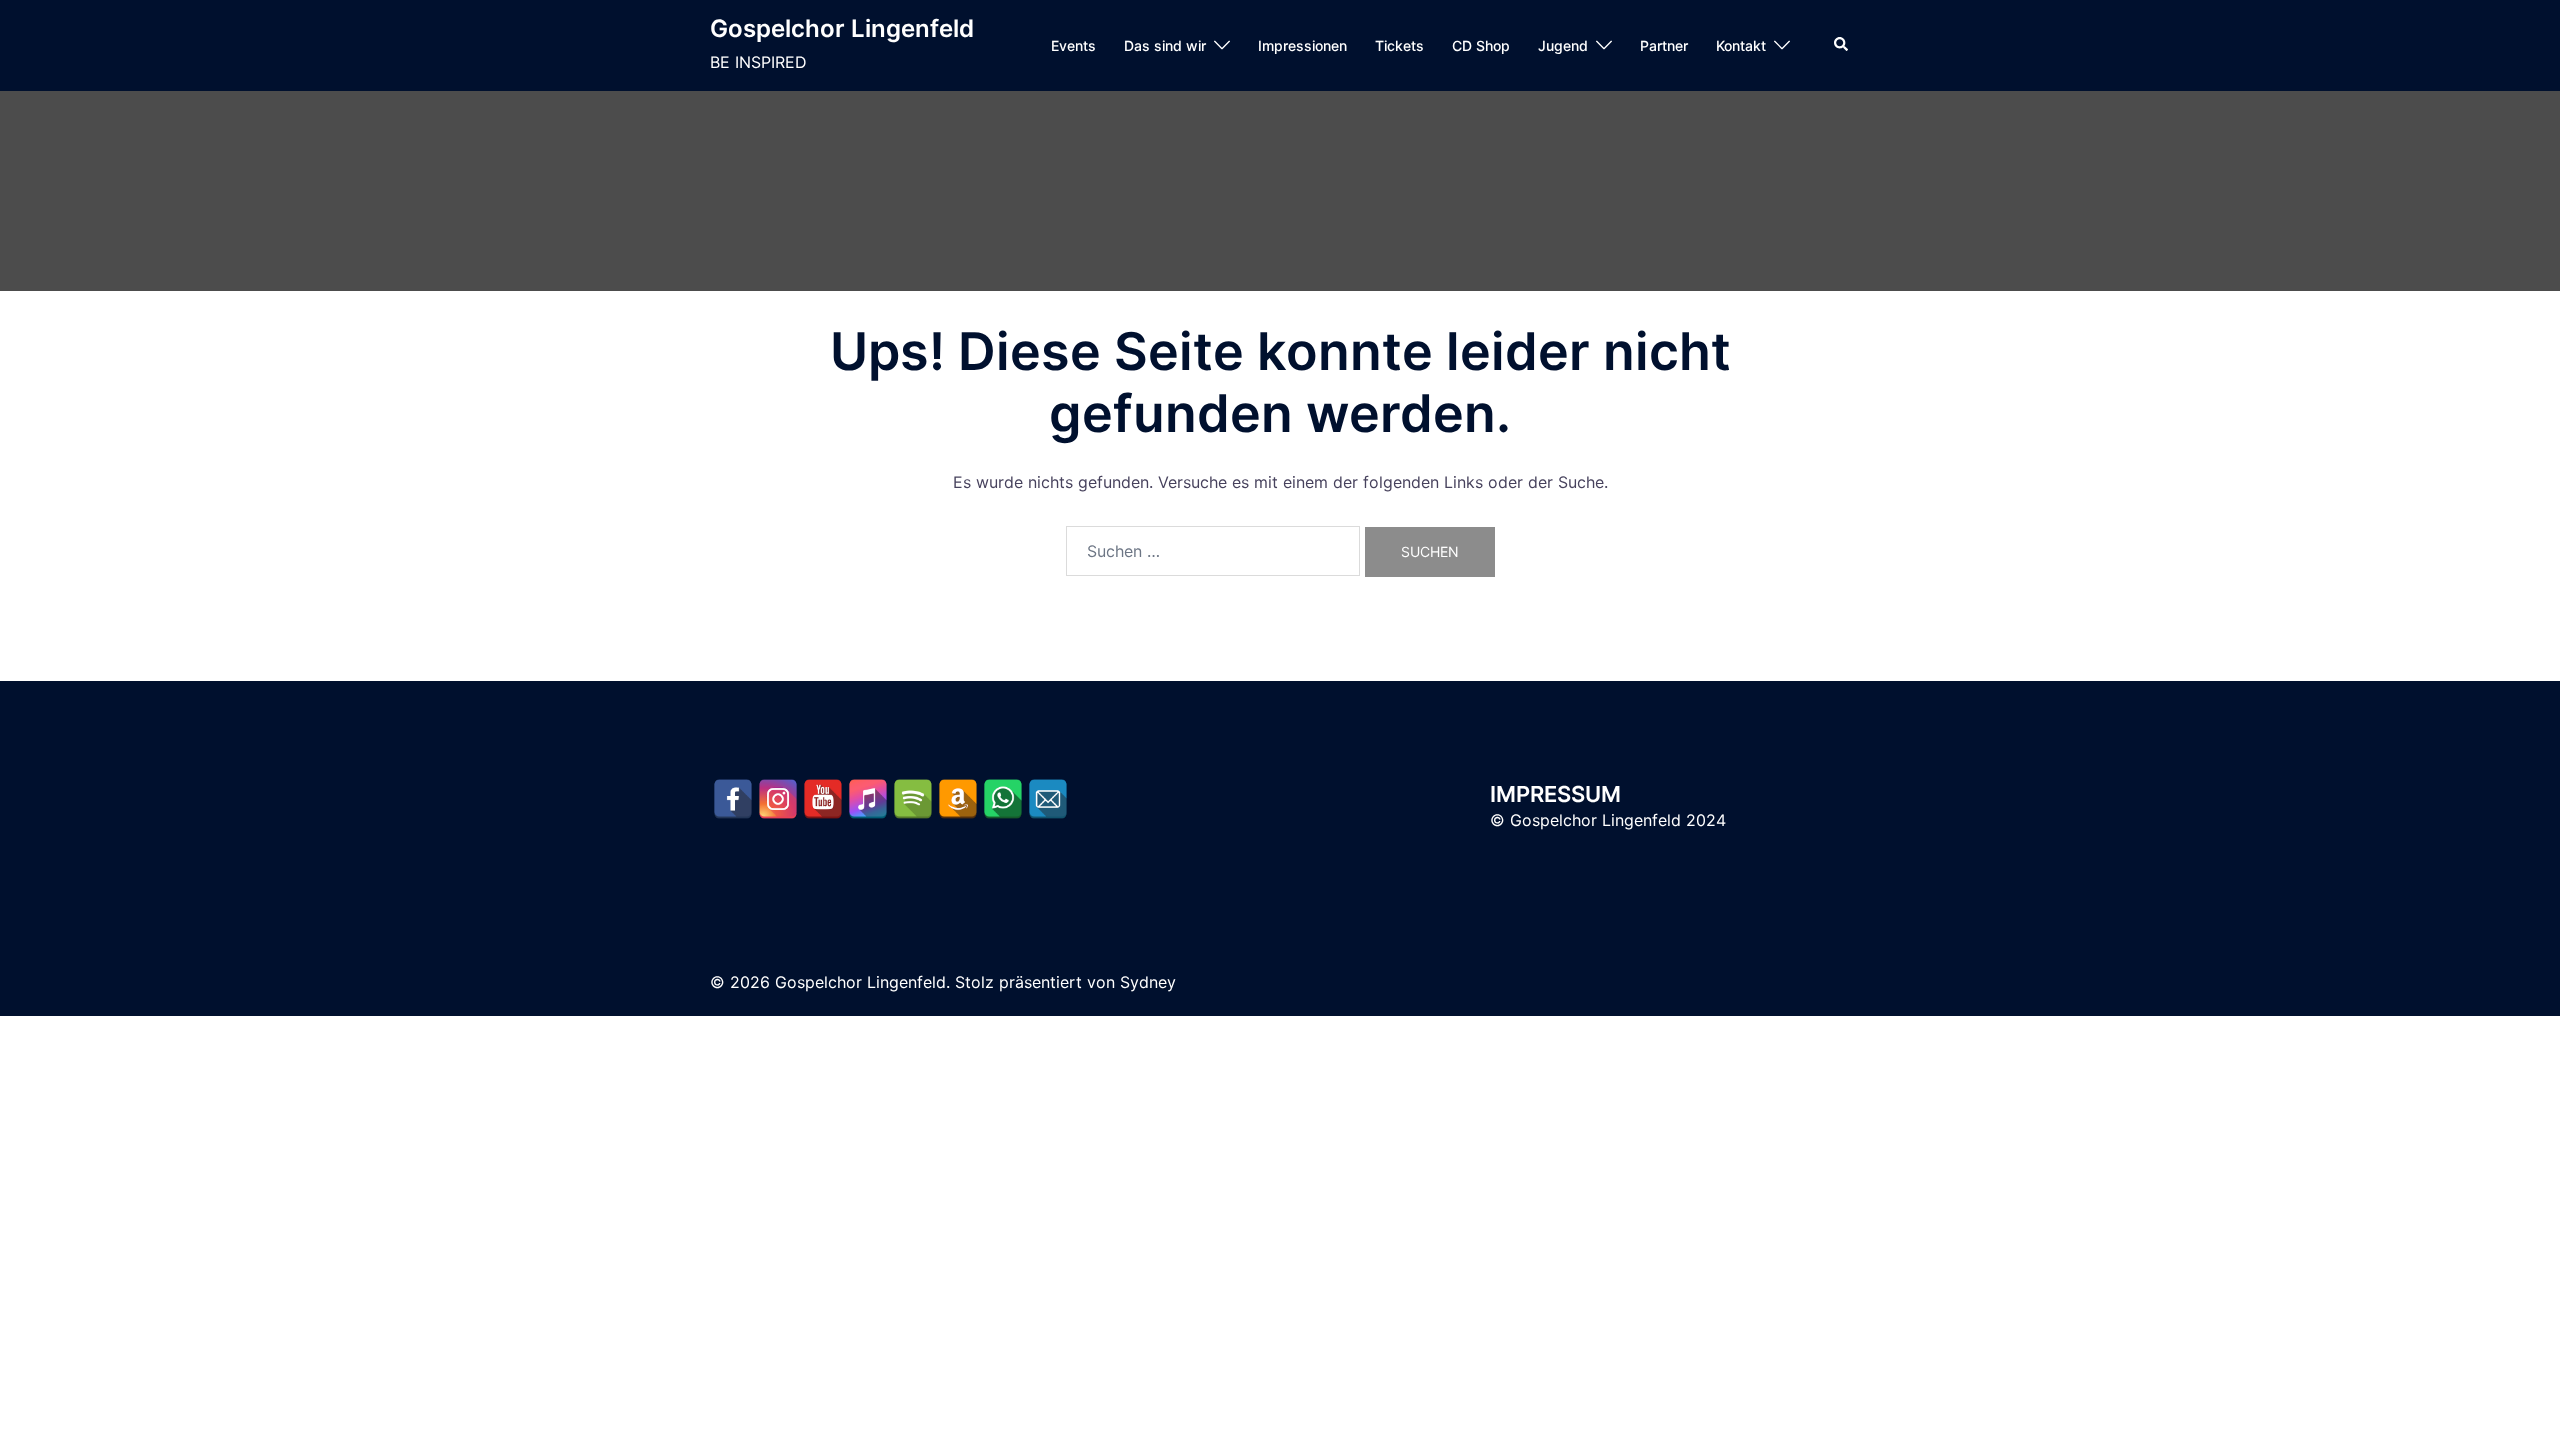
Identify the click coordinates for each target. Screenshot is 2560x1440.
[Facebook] (733, 799)
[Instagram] (778, 799)
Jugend (1563, 45)
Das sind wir (1165, 45)
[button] (1842, 45)
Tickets (1399, 45)
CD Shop (1481, 45)
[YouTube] (823, 799)
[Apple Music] (868, 799)
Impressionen (1302, 45)
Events (1073, 45)
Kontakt (1741, 45)
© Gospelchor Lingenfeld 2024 (1608, 820)
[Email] (1048, 799)
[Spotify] (913, 799)
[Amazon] (958, 799)
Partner (1664, 45)
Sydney (1148, 982)
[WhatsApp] (1003, 799)
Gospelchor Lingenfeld (842, 28)
